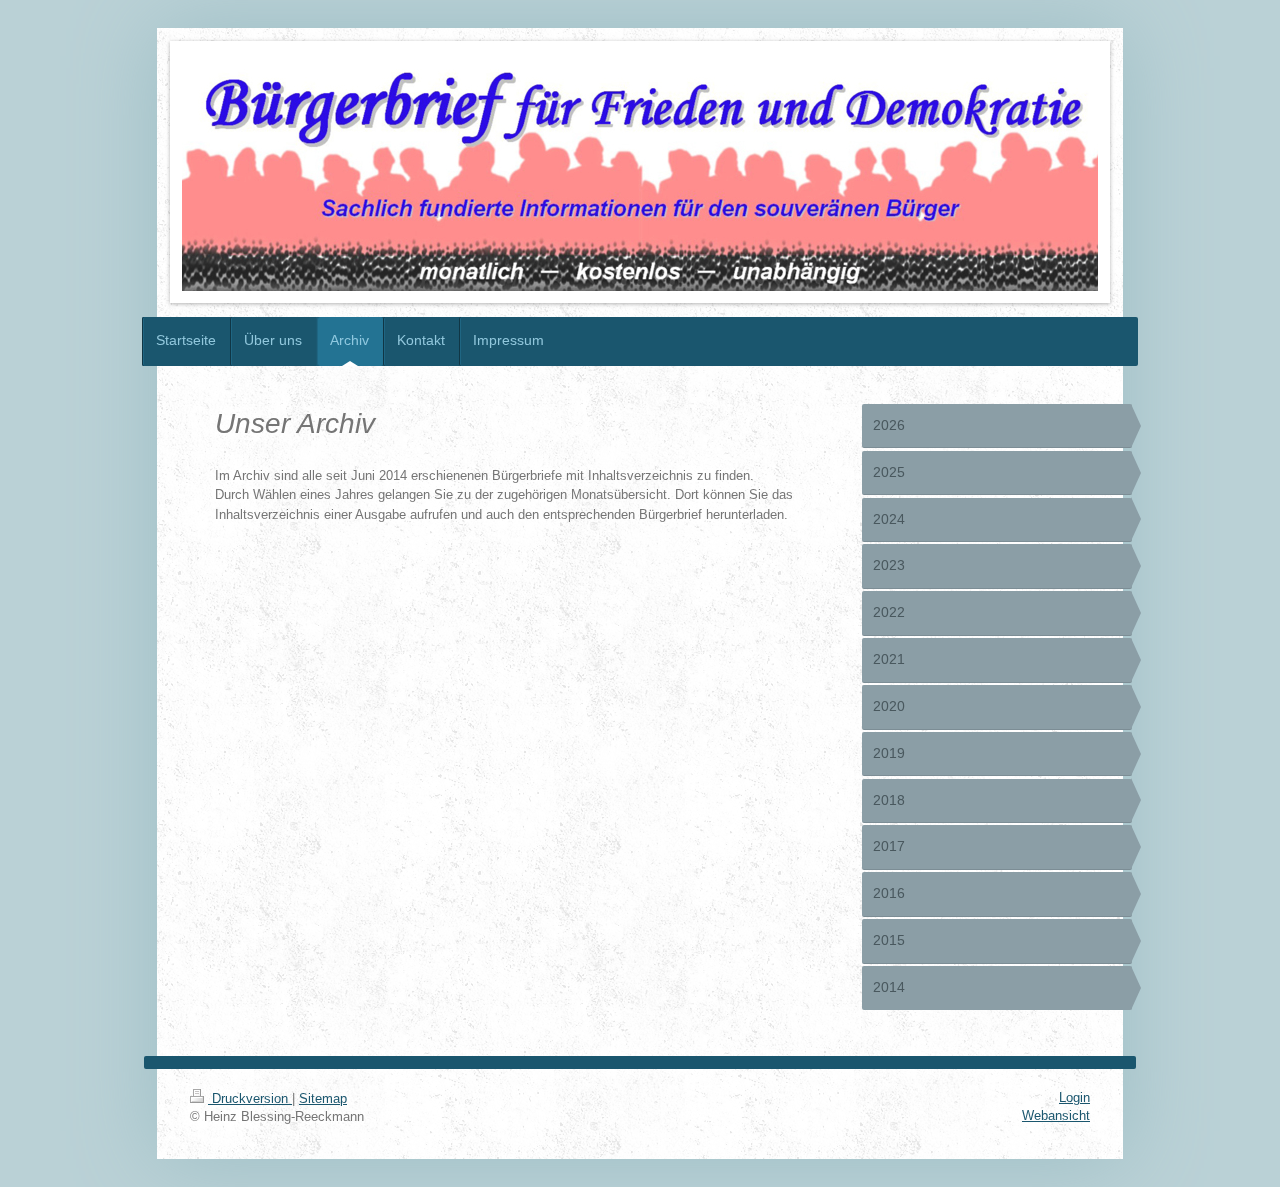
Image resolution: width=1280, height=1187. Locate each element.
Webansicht (1056, 1115)
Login (1074, 1097)
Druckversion (250, 1098)
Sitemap (323, 1098)
